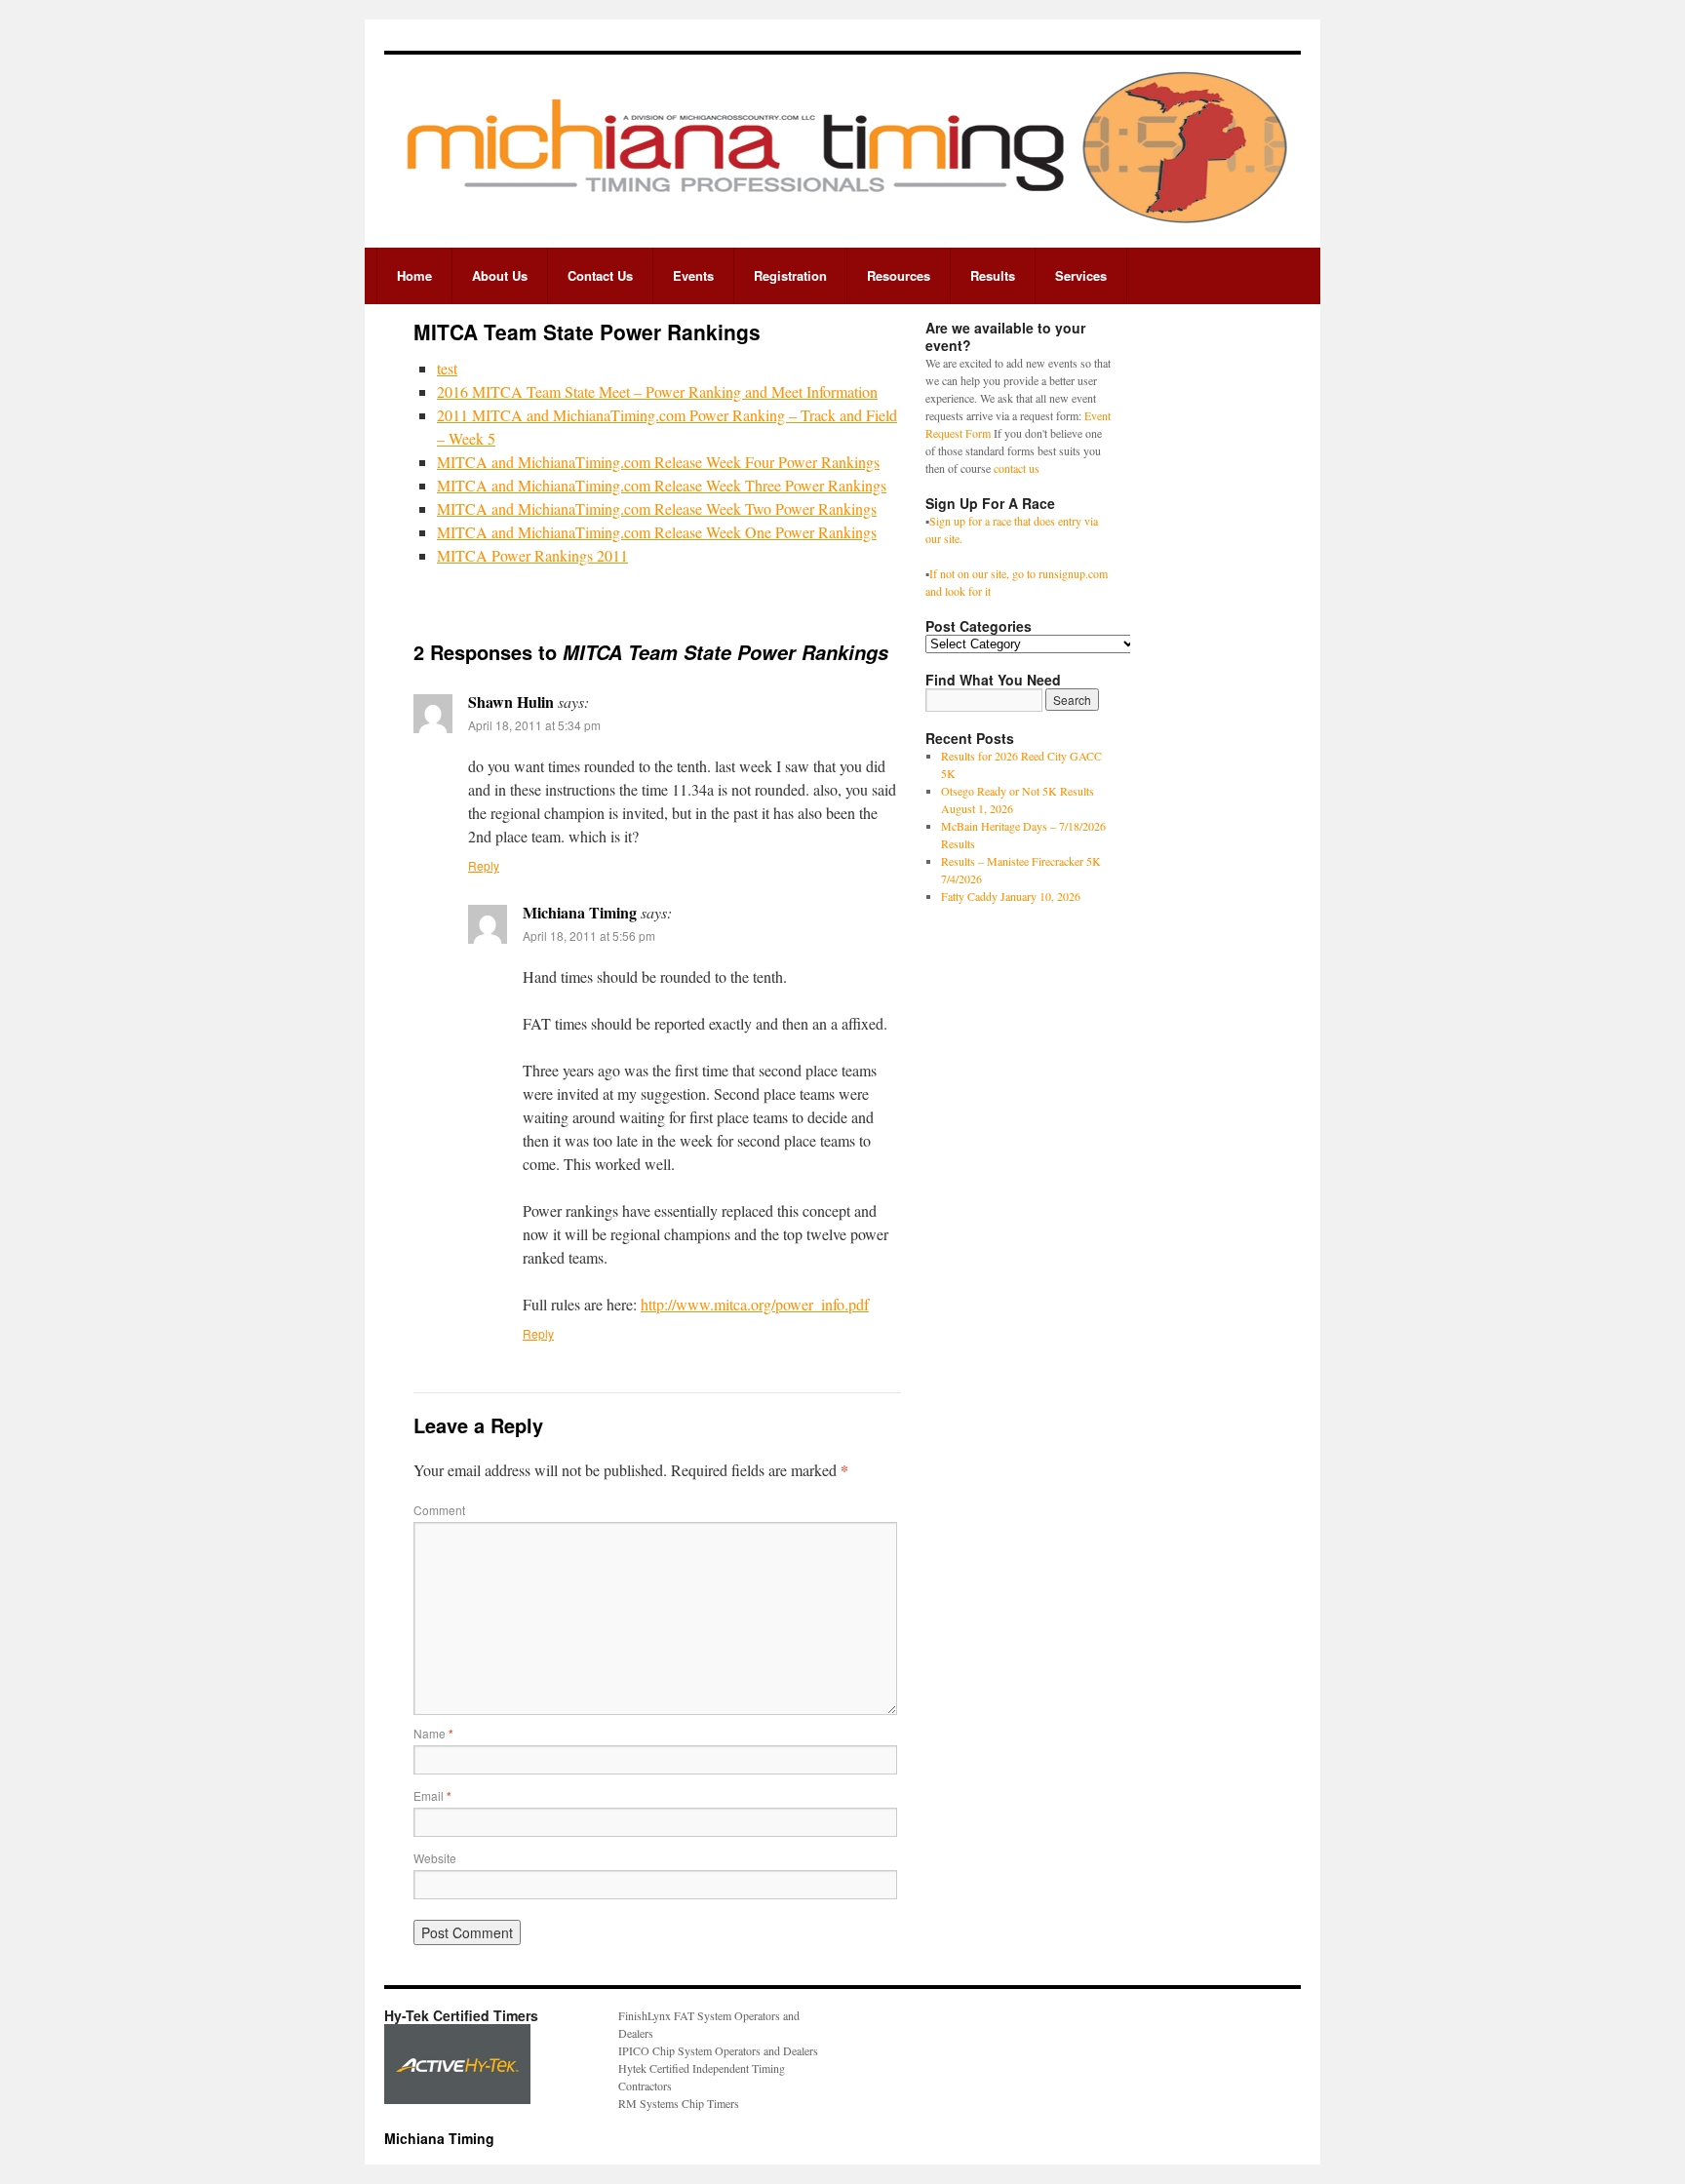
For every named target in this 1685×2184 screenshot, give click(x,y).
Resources (899, 275)
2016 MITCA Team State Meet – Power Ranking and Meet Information (657, 391)
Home (414, 275)
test (447, 368)
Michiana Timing (439, 2138)
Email (432, 1795)
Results (993, 275)
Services (1081, 275)
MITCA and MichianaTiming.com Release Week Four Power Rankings (658, 462)
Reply (484, 865)
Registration (790, 275)
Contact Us (600, 275)
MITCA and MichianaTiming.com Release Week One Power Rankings (657, 532)
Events (693, 275)
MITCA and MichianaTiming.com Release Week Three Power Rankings (662, 485)
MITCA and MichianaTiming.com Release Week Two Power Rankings (657, 508)
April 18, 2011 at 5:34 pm (534, 725)
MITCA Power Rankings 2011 (532, 555)
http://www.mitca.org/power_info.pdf (755, 1304)
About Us (500, 275)
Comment (439, 1510)
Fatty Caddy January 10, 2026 (1011, 896)
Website (435, 1858)
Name (433, 1733)
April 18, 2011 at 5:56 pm (589, 936)
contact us (1017, 468)
